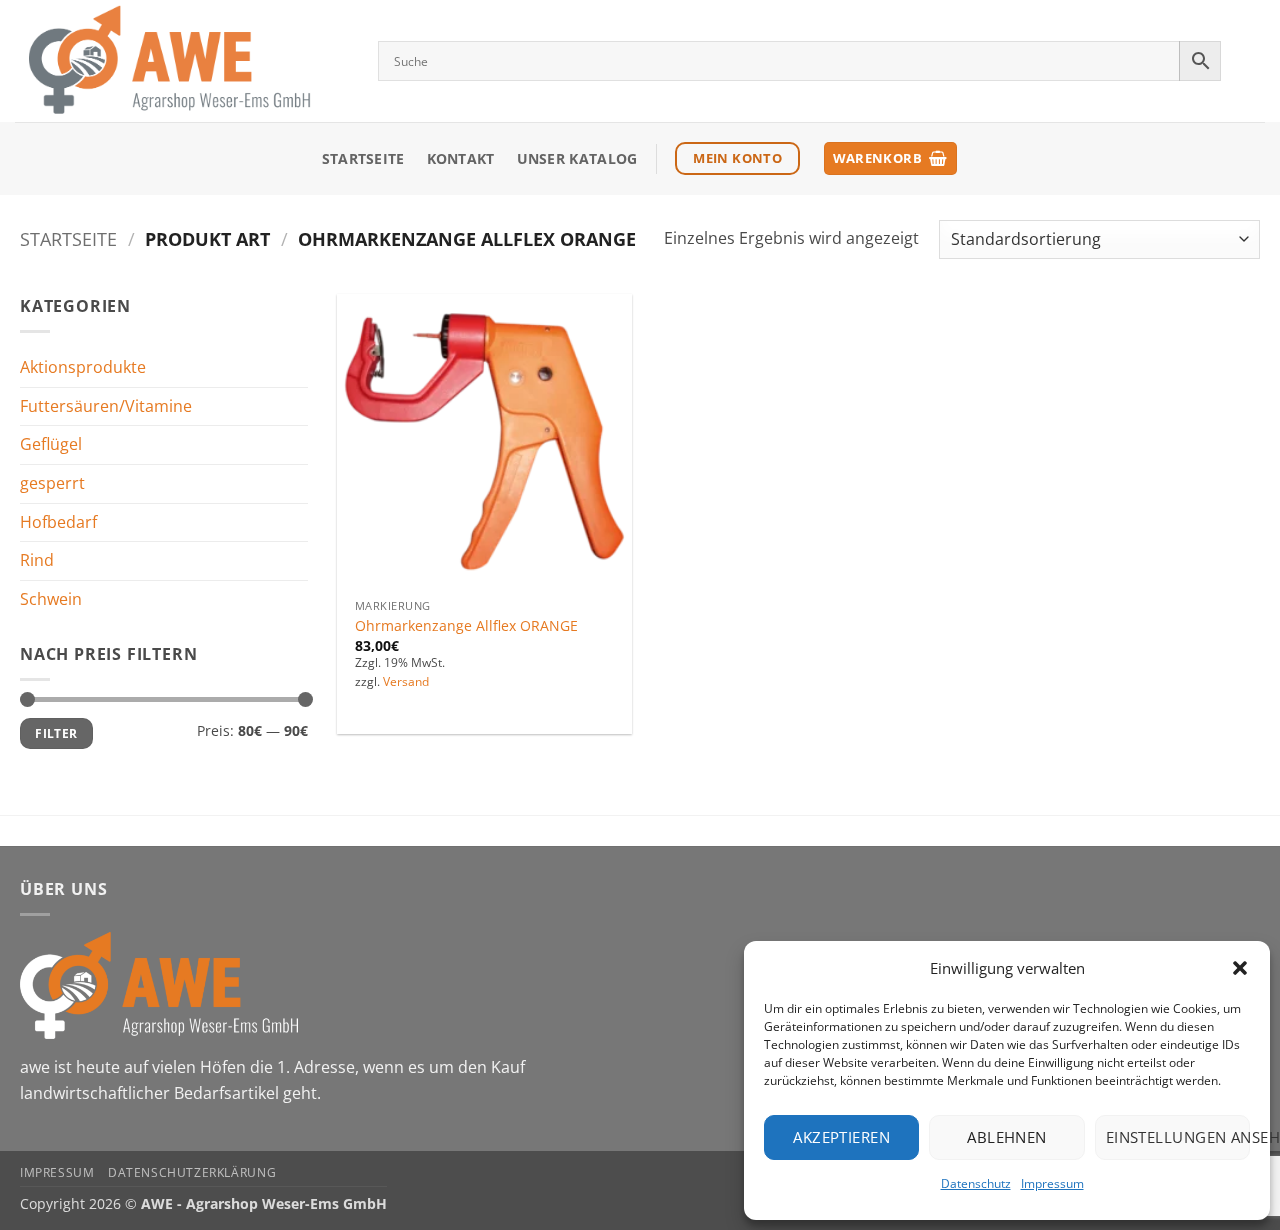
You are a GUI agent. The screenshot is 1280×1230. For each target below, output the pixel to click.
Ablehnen (1007, 1137)
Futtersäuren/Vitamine (106, 406)
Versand (406, 682)
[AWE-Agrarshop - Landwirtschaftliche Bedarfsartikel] (181, 61)
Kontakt (461, 158)
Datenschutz (976, 1183)
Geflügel (51, 444)
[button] (1240, 968)
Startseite (363, 158)
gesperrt (52, 483)
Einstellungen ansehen (1178, 1137)
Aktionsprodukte (83, 367)
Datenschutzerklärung (192, 1172)
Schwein (51, 599)
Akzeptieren (841, 1137)
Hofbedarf (58, 521)
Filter (56, 733)
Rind (37, 560)
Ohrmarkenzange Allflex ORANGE (466, 626)
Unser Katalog (577, 158)
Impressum (1052, 1183)
